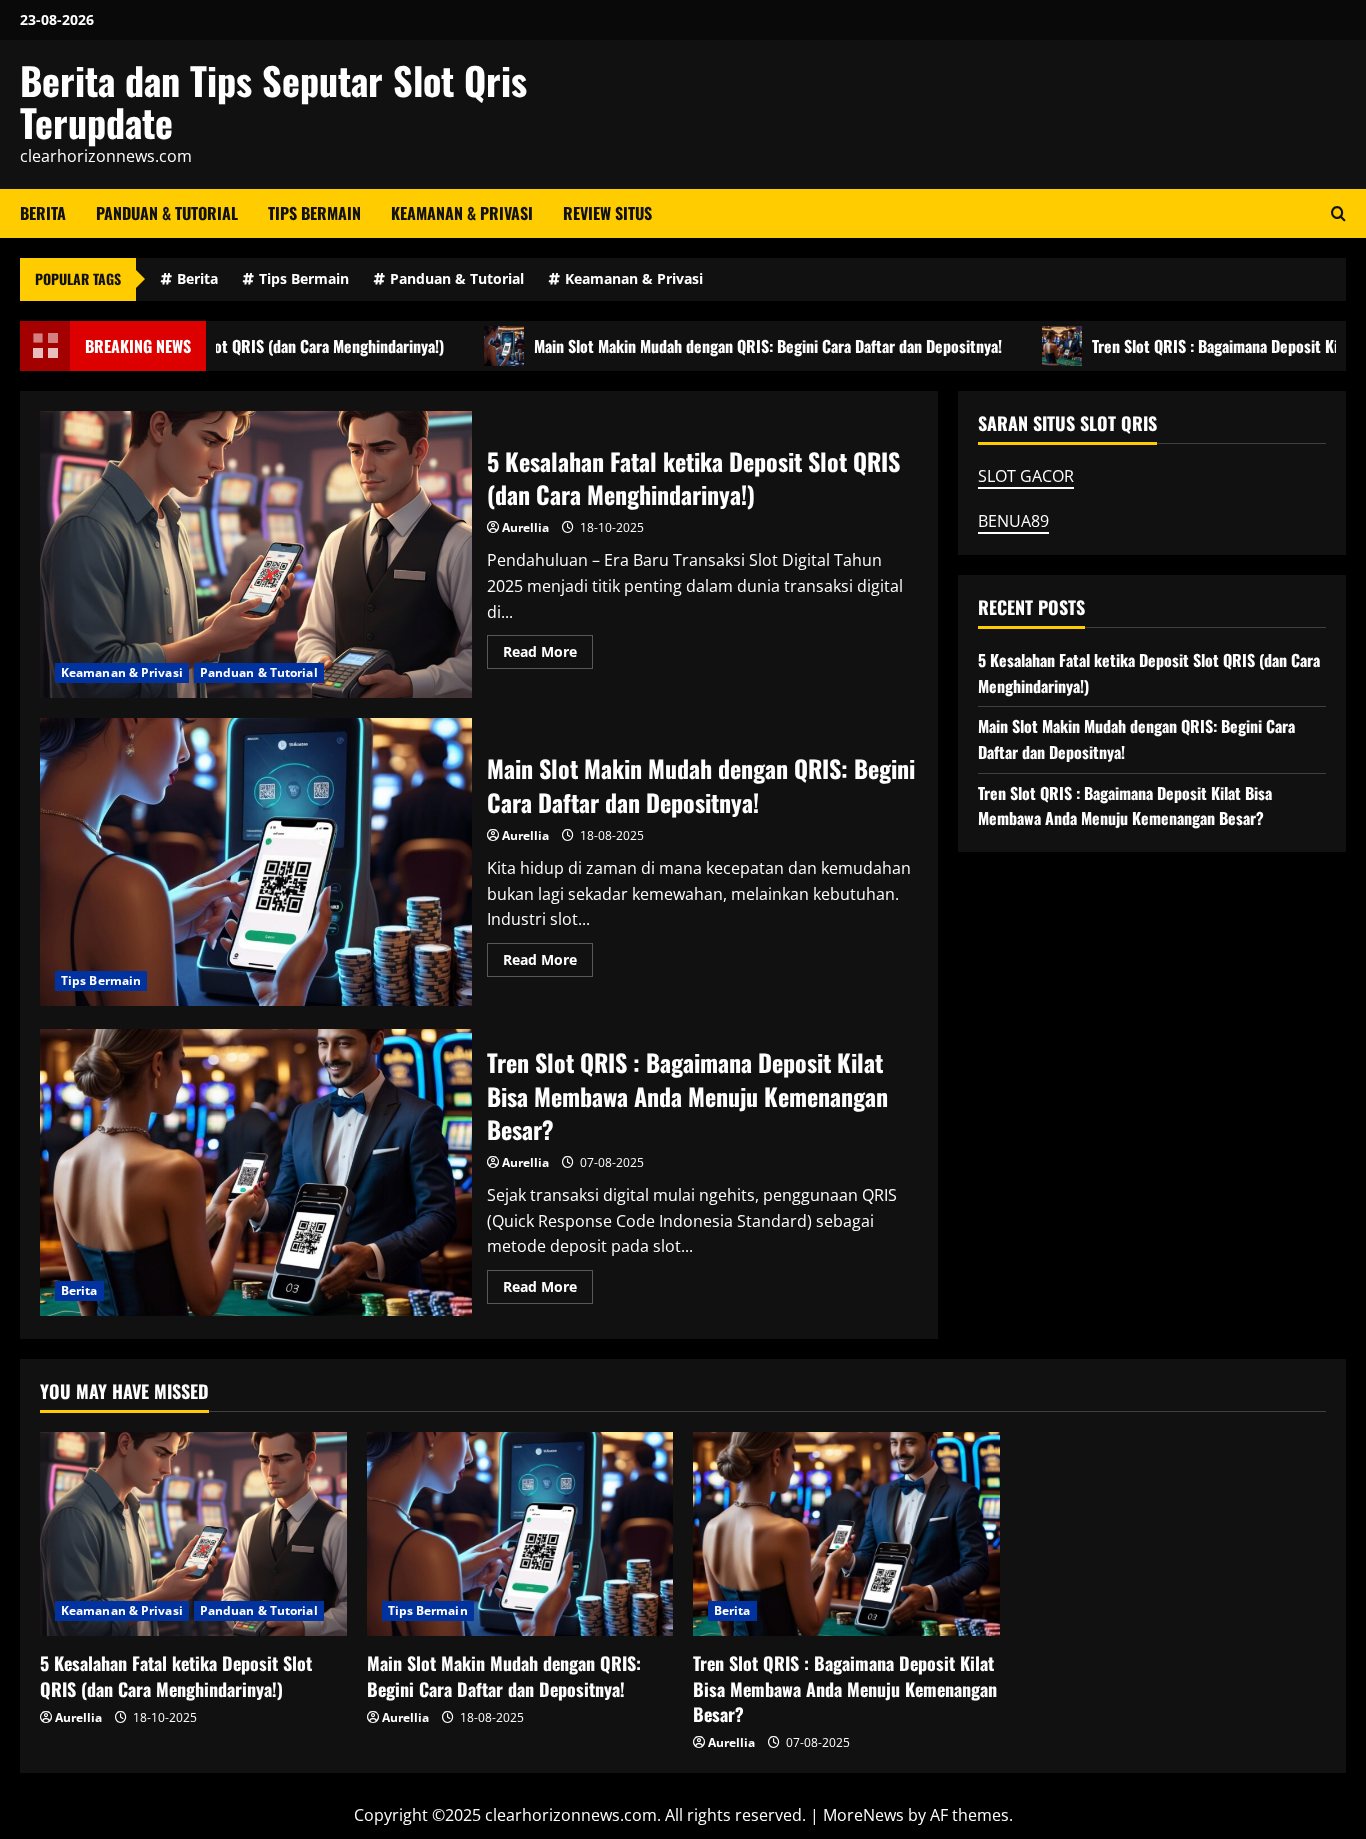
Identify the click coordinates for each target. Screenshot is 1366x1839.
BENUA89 (1013, 521)
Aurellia (525, 527)
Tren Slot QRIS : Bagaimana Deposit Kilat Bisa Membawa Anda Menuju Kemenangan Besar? (256, 1173)
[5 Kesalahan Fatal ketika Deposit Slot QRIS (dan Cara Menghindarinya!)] (193, 1534)
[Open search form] (1338, 213)
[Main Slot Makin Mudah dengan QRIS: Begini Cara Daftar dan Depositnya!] (520, 1534)
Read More (548, 655)
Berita (43, 213)
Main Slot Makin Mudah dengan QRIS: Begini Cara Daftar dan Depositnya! (726, 346)
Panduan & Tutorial (167, 213)
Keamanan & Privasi (462, 213)
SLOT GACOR (1026, 476)
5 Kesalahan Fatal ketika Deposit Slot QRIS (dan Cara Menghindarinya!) (256, 555)
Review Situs (607, 213)
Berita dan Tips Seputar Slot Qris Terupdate (273, 101)
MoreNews (863, 1815)
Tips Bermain (314, 213)
